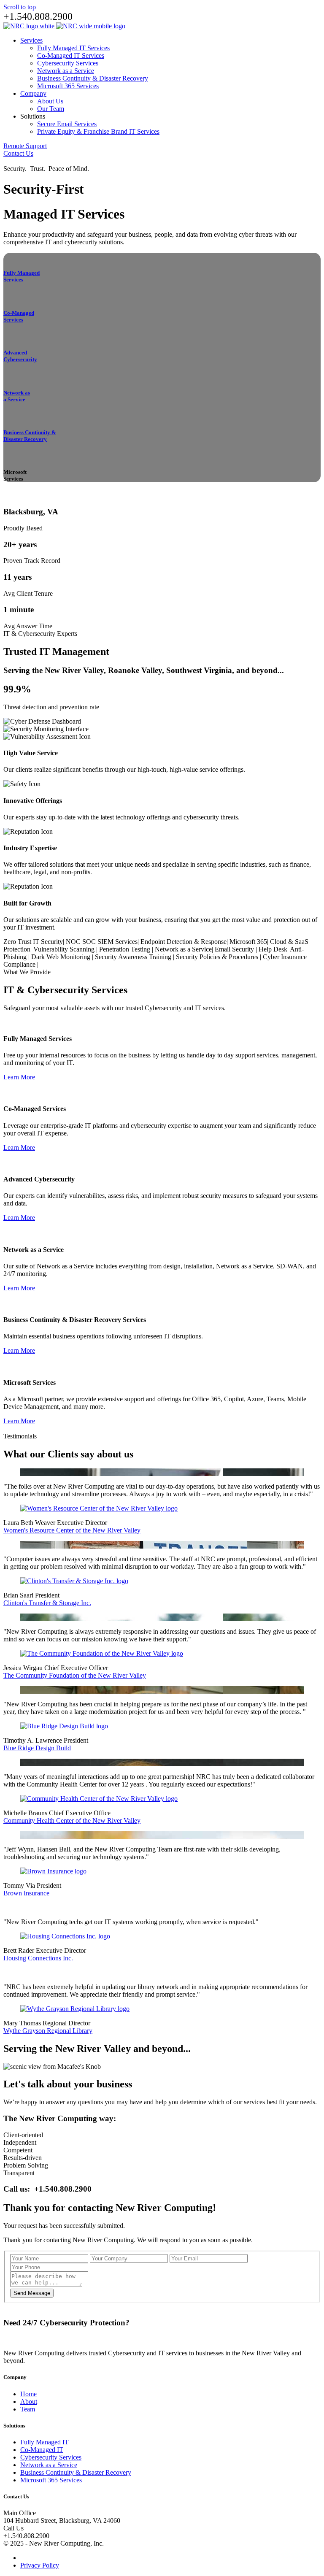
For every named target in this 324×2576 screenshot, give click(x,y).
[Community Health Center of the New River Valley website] (99, 1799)
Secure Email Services (67, 124)
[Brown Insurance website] (53, 1871)
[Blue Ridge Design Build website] (64, 1726)
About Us (50, 101)
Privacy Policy (40, 2565)
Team (28, 2409)
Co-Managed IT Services (71, 55)
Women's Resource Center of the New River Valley (72, 1530)
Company (33, 93)
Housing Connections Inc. (38, 1958)
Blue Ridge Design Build (37, 1748)
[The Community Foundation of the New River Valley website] (102, 1653)
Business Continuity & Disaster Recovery (93, 78)
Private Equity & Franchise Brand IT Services (98, 131)
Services (31, 40)
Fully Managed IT (45, 2442)
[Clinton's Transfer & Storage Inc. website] (74, 1581)
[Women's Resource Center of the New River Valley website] (99, 1508)
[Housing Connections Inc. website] (65, 1936)
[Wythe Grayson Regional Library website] (75, 2009)
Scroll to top (20, 7)
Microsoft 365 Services (68, 86)
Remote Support (25, 146)
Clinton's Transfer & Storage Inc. (47, 1603)
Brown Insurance (26, 1893)
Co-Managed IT (42, 2450)
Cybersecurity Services (68, 63)
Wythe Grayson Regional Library (48, 2031)
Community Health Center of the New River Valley (72, 1820)
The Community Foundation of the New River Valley (75, 1675)
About (29, 2402)
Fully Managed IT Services (73, 48)
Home (28, 2394)
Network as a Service (66, 71)
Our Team (51, 109)
